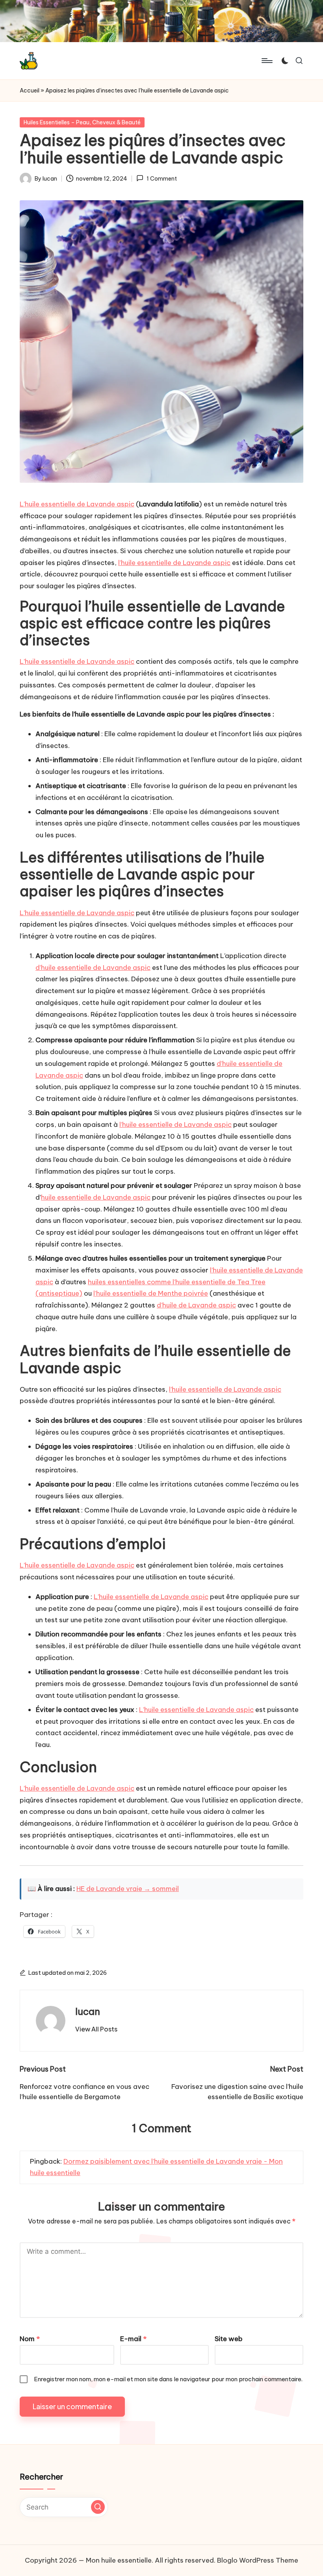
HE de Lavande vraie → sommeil (128, 1889)
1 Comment (161, 179)
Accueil (30, 90)
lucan (88, 2011)
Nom (30, 2339)
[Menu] (266, 61)
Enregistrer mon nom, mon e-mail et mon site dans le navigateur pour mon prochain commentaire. (168, 2379)
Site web (229, 2339)
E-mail (133, 2339)
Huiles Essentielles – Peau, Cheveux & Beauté (82, 122)
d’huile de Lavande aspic (196, 1305)
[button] (96, 2029)
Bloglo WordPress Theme (258, 2560)
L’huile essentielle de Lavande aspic (77, 504)
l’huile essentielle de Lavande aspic (174, 563)
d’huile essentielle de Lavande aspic (93, 968)
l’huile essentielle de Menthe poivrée (151, 1293)
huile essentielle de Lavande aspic (96, 1197)
